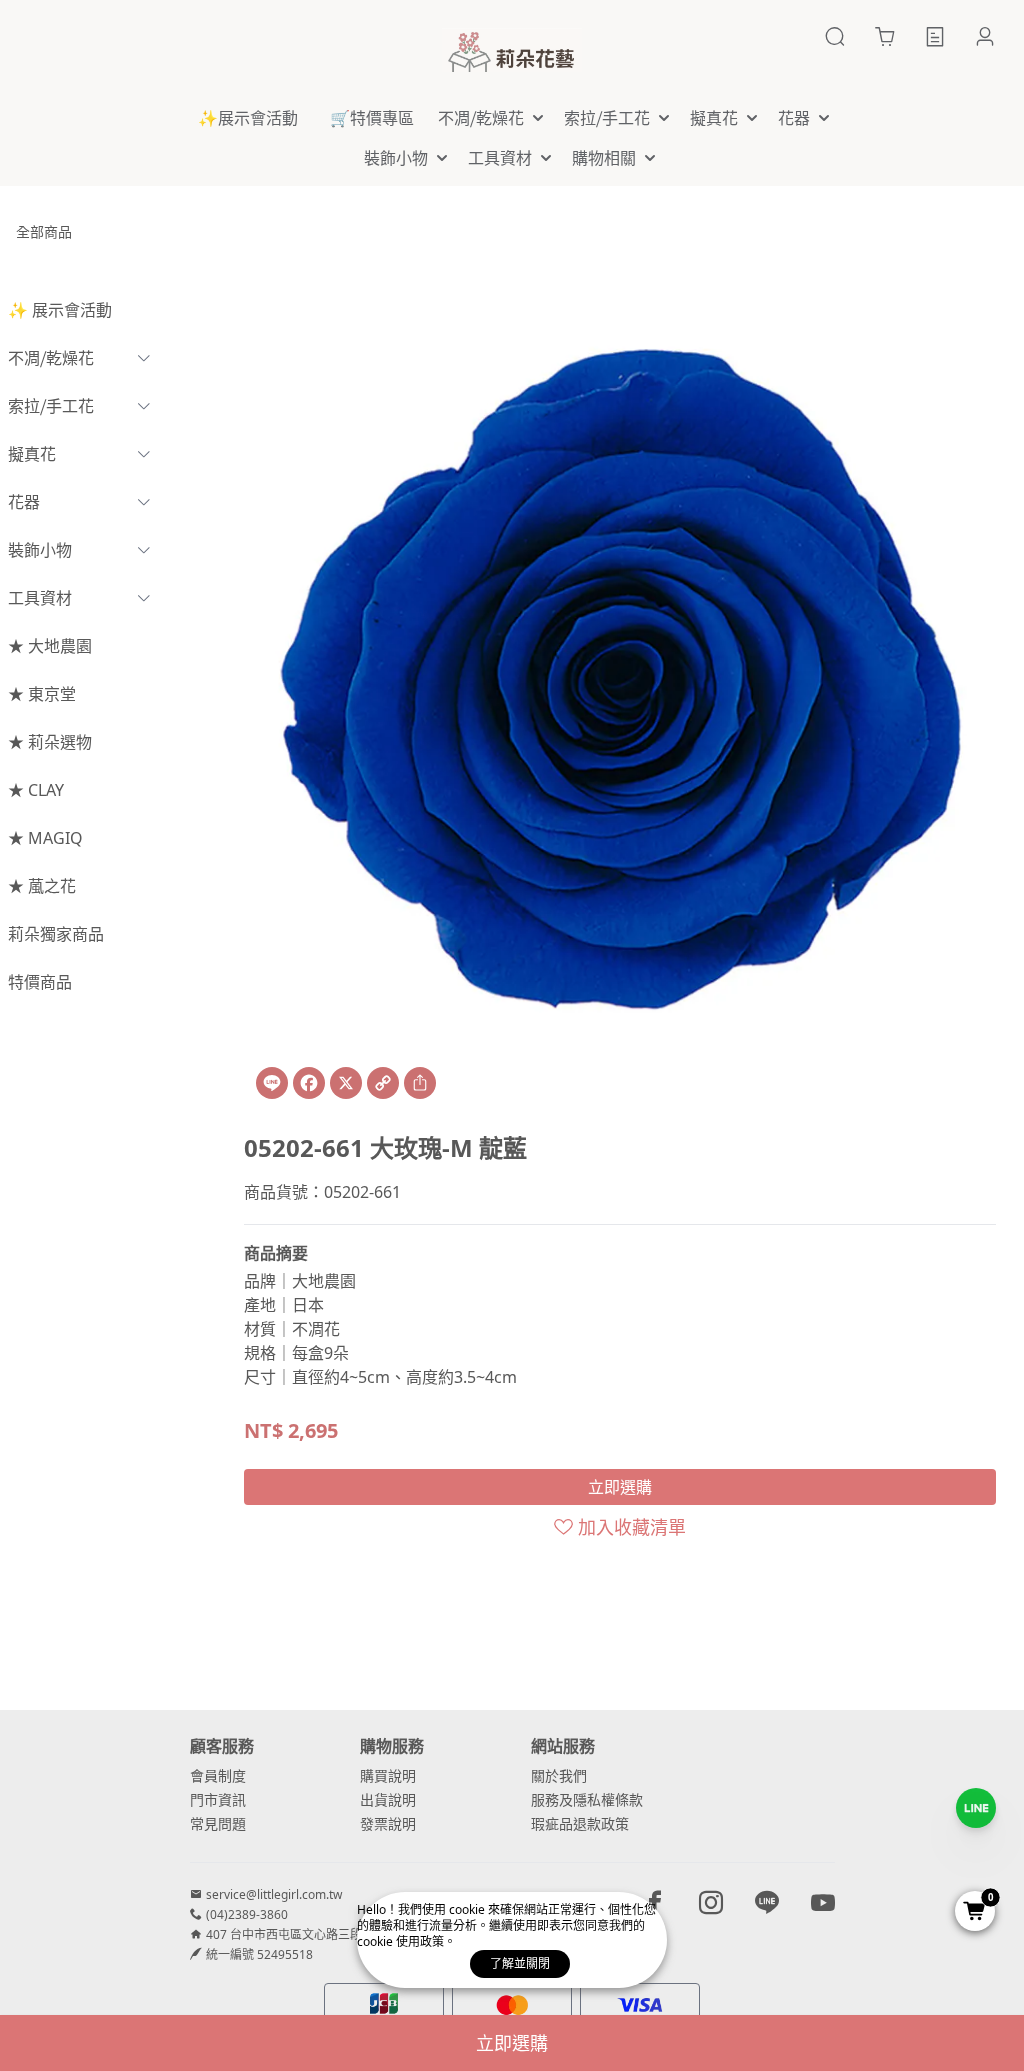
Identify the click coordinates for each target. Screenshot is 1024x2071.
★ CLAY (36, 790)
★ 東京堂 (42, 694)
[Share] (420, 1083)
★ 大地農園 (50, 646)
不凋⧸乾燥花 (51, 358)
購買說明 (388, 1775)
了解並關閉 (520, 1963)
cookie (468, 1909)
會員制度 (218, 1775)
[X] (346, 1083)
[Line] (272, 1083)
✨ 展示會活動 (60, 310)
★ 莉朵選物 (50, 742)
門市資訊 (218, 1799)
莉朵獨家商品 (56, 934)
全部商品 (44, 231)
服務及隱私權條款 (587, 1799)
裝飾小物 (40, 550)
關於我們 (559, 1775)
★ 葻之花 (42, 886)
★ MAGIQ (45, 838)
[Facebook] (309, 1083)
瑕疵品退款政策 (580, 1823)
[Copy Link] (383, 1083)
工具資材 (40, 598)
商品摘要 (276, 1253)
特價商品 (40, 982)
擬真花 (32, 454)
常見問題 (218, 1823)
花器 (24, 502)
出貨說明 (388, 1799)
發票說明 (388, 1823)
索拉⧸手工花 (51, 406)
